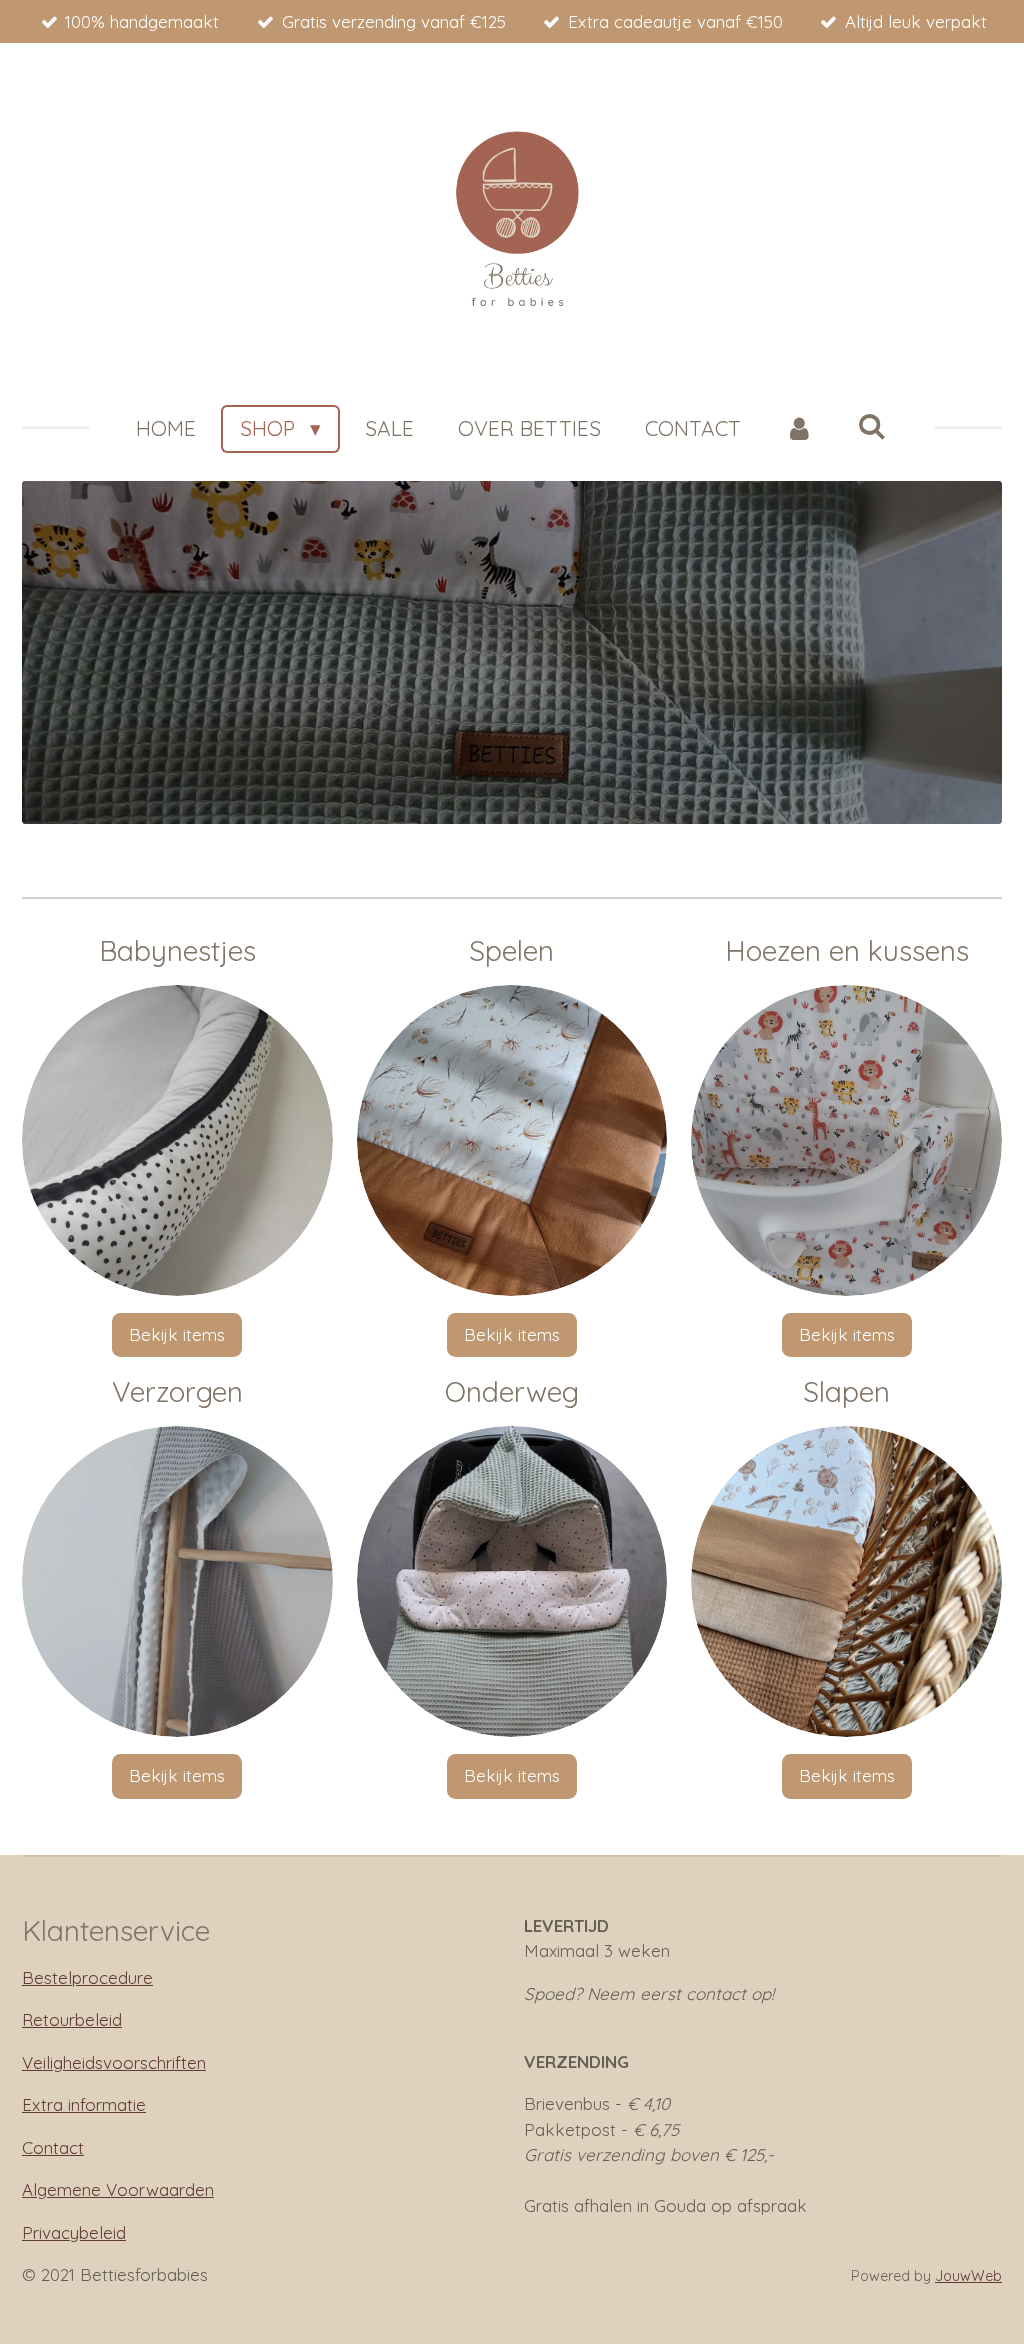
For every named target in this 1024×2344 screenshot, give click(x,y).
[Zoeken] (872, 426)
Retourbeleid (72, 2019)
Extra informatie (84, 2104)
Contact (53, 2147)
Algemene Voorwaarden (118, 2189)
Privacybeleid (74, 2232)
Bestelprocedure (87, 1977)
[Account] (799, 429)
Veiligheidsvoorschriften (114, 2062)
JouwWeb (968, 2276)
